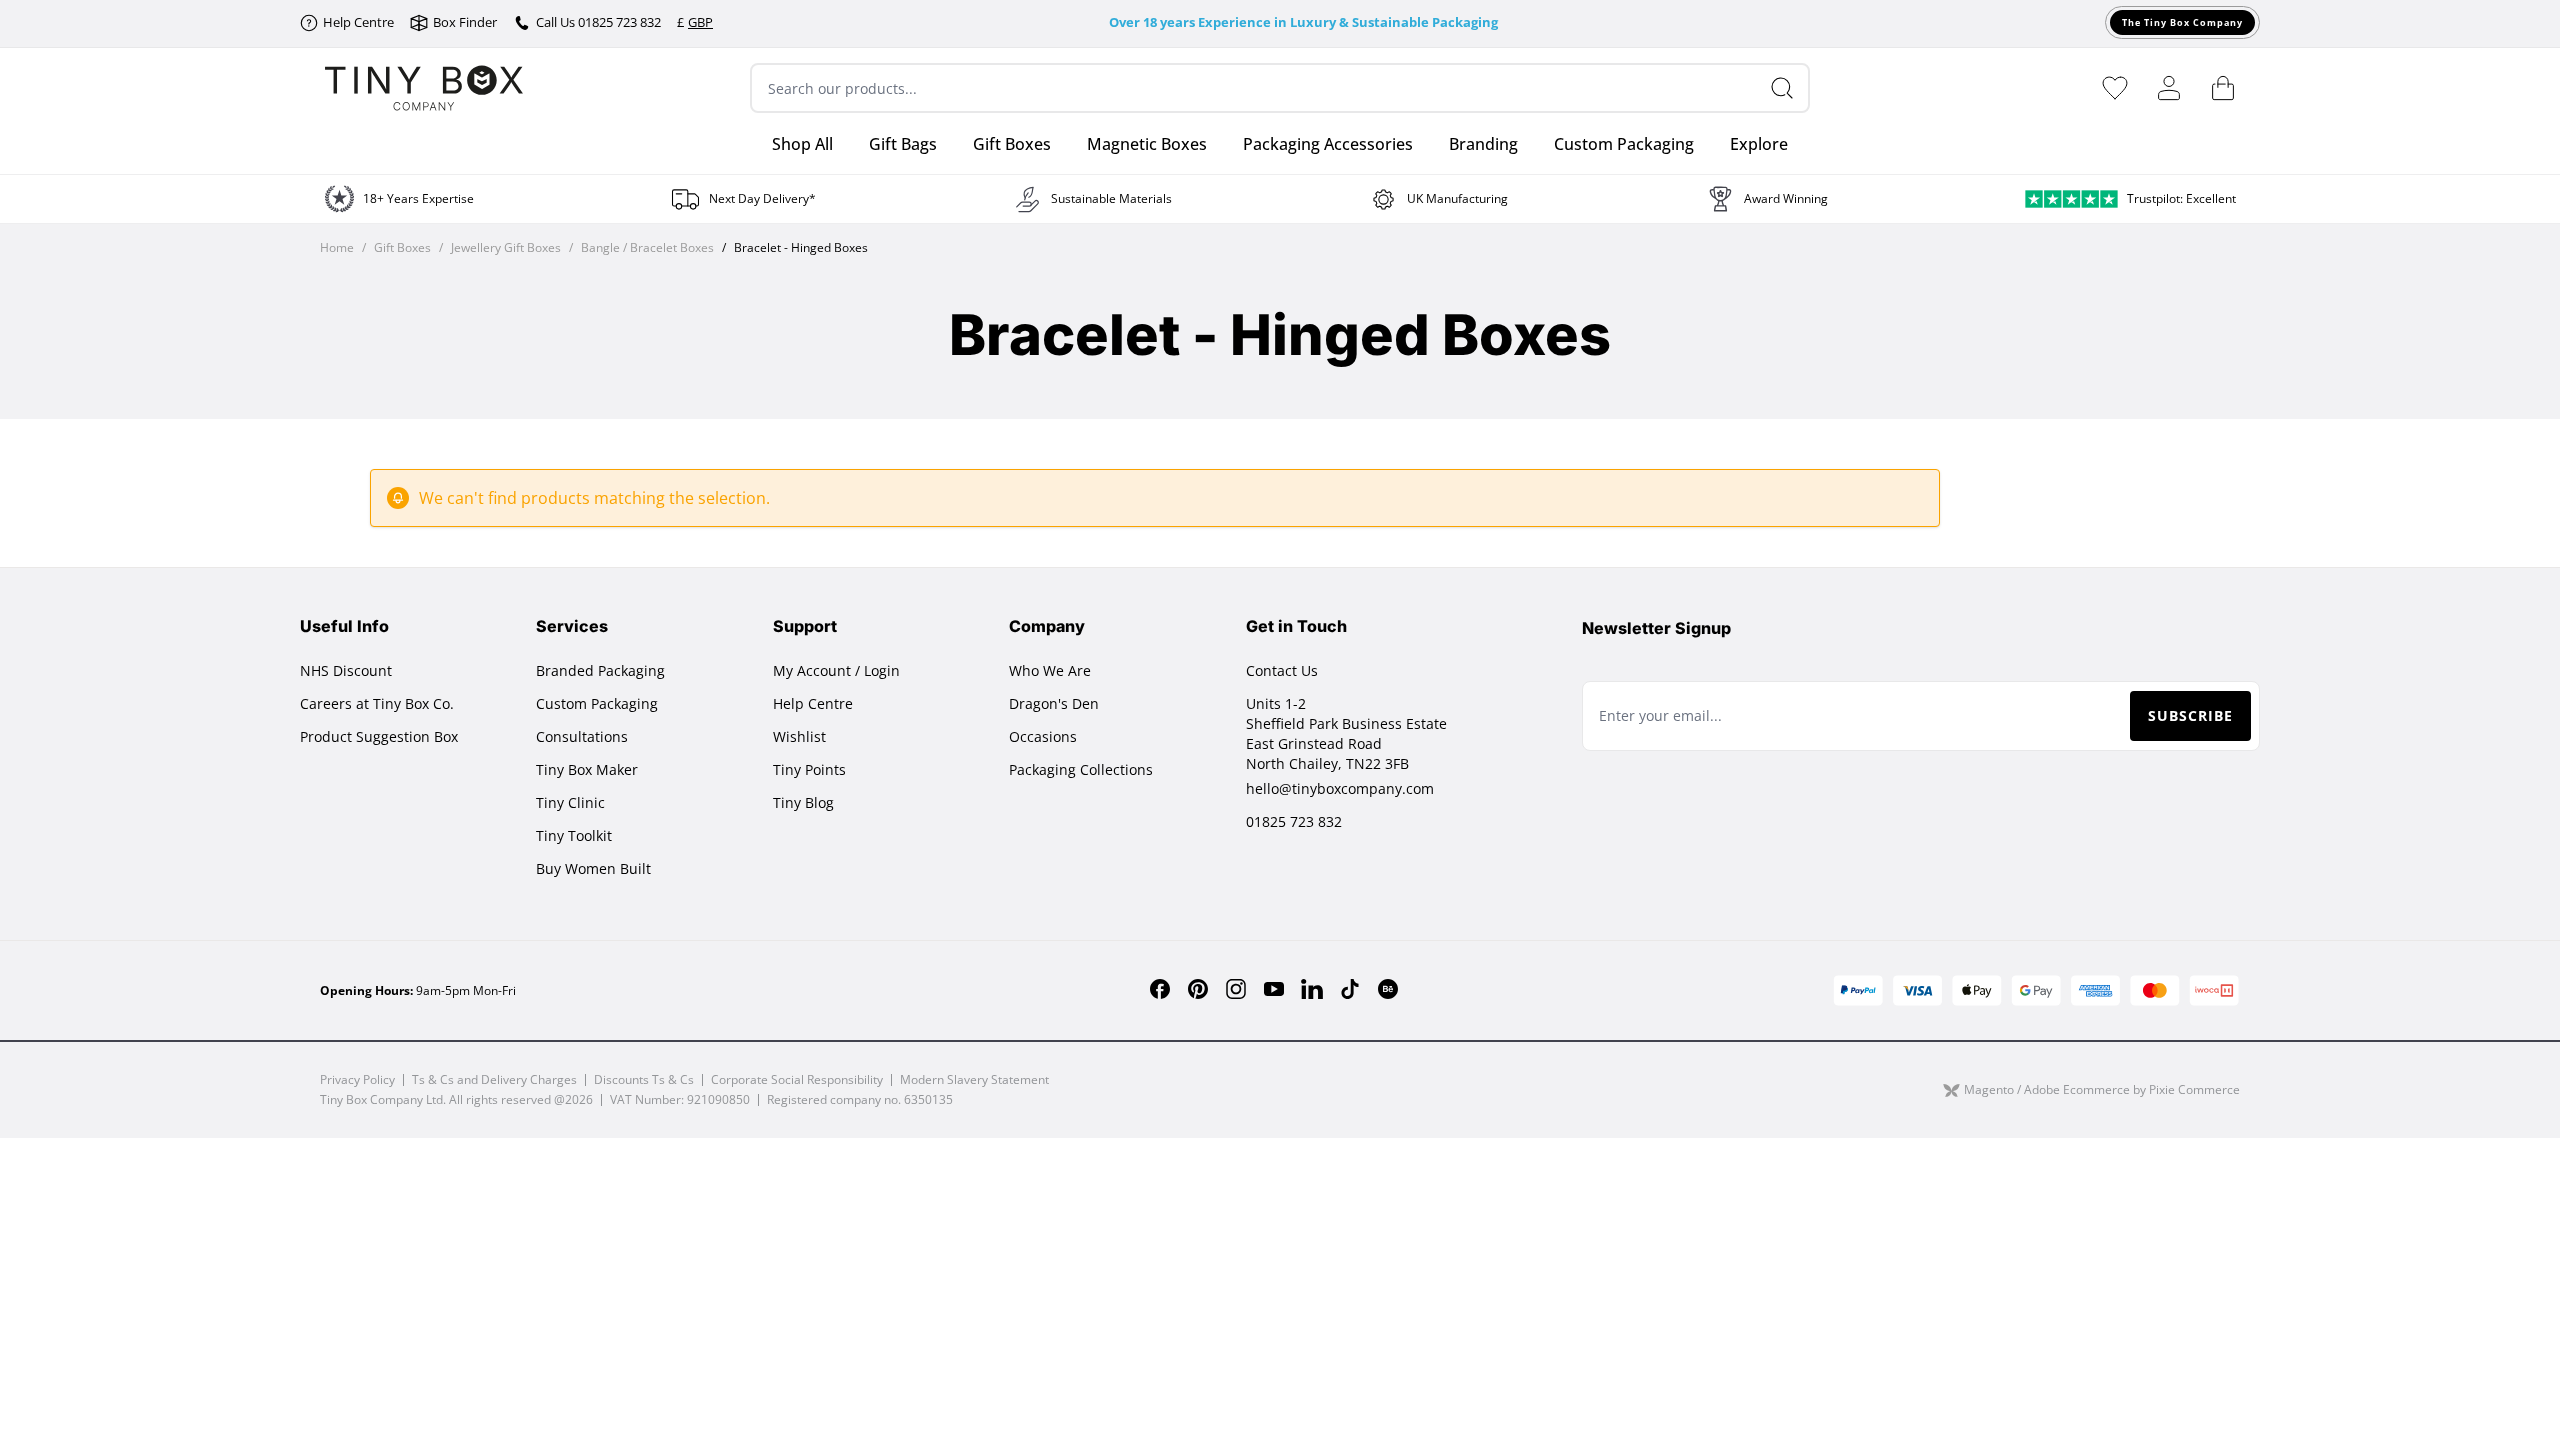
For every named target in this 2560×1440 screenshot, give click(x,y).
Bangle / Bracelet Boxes (647, 248)
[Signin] (2169, 88)
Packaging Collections (1081, 769)
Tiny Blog (803, 802)
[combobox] (1280, 88)
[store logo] (424, 88)
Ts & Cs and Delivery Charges (494, 1079)
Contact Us (1282, 670)
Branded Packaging (600, 670)
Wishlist (799, 736)
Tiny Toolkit (574, 835)
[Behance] (1388, 989)
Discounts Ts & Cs (644, 1079)
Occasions (1043, 736)
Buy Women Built (593, 868)
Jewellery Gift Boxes (506, 248)
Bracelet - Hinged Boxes (801, 248)
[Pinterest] (1198, 989)
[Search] (1790, 88)
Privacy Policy (357, 1079)
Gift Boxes (402, 248)
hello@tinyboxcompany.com (1340, 788)
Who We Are (1050, 670)
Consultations (582, 736)
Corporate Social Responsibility (797, 1079)
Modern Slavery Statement (974, 1079)
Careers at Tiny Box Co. (377, 703)
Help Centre (813, 703)
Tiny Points (809, 769)
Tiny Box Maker (587, 769)
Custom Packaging (597, 703)
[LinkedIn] (1312, 989)
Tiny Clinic (570, 802)
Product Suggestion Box (379, 736)
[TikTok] (1350, 989)
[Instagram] (1236, 989)
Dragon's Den (1054, 703)
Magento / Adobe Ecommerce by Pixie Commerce (2102, 1090)
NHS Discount (346, 670)
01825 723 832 (1294, 821)
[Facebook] (1160, 989)
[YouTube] (1274, 989)
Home (337, 248)
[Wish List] (2115, 88)
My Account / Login (836, 670)
